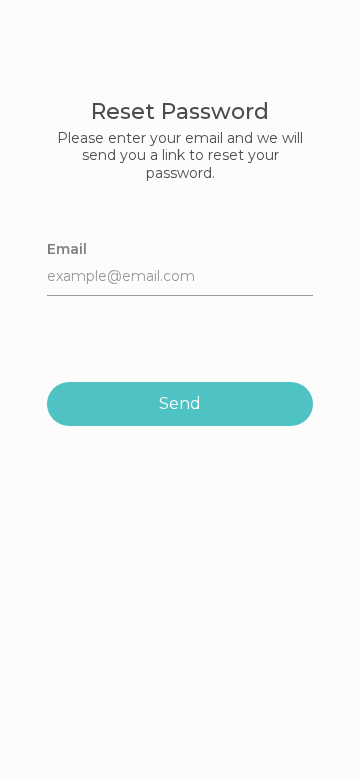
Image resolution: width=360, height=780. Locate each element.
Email (67, 249)
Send (180, 403)
